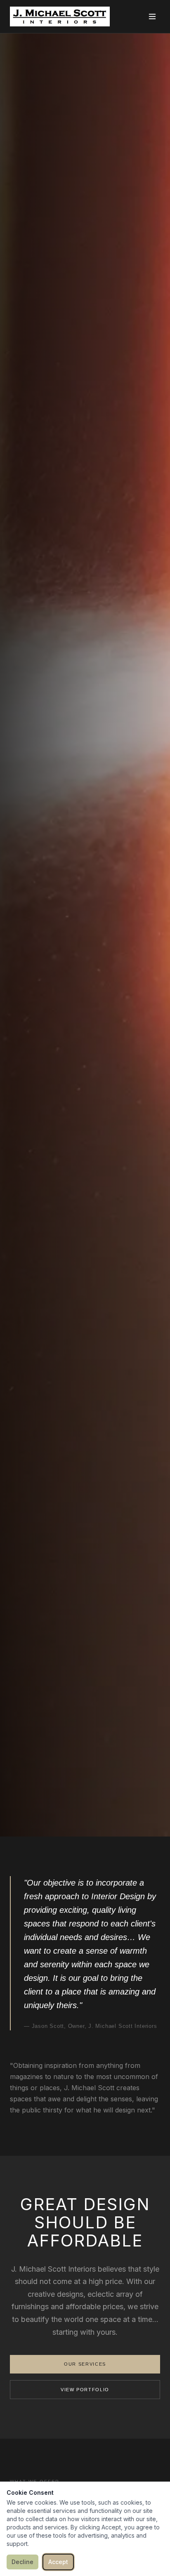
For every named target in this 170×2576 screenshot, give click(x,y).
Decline (22, 2562)
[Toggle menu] (152, 16)
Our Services (85, 2364)
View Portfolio (85, 2390)
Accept (58, 2562)
